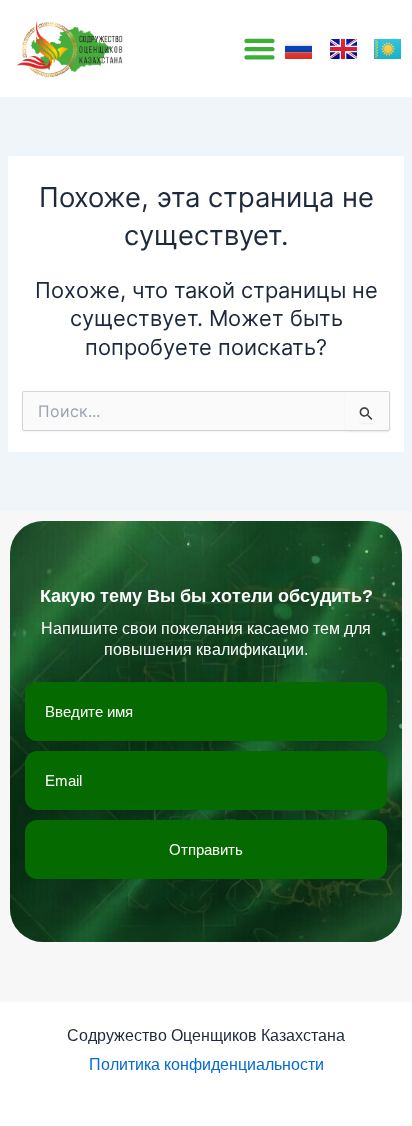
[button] (260, 49)
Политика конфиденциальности (206, 1064)
